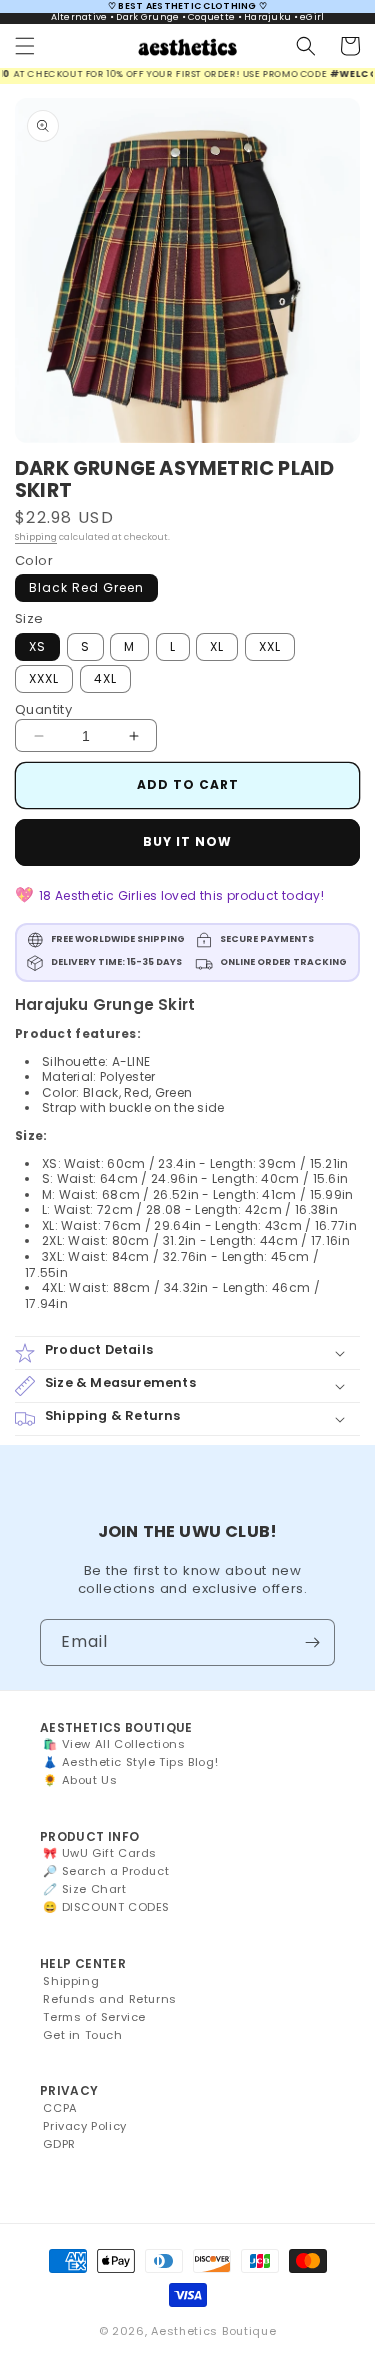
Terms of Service (94, 2017)
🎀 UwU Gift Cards (100, 1853)
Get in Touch (82, 2035)
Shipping (36, 537)
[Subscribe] (312, 1642)
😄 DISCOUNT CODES (106, 1907)
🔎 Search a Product (106, 1871)
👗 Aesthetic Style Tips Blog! (130, 1762)
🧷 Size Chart (84, 1889)
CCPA (60, 2108)
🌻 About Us (80, 1780)
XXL (270, 646)
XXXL (44, 678)
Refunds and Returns (109, 1999)
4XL (105, 678)
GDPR (59, 2144)
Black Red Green (86, 587)
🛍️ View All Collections (114, 1744)
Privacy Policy (84, 2126)
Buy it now (187, 841)
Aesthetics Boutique (213, 2331)
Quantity (43, 709)
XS (37, 646)
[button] (25, 46)
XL (217, 646)
